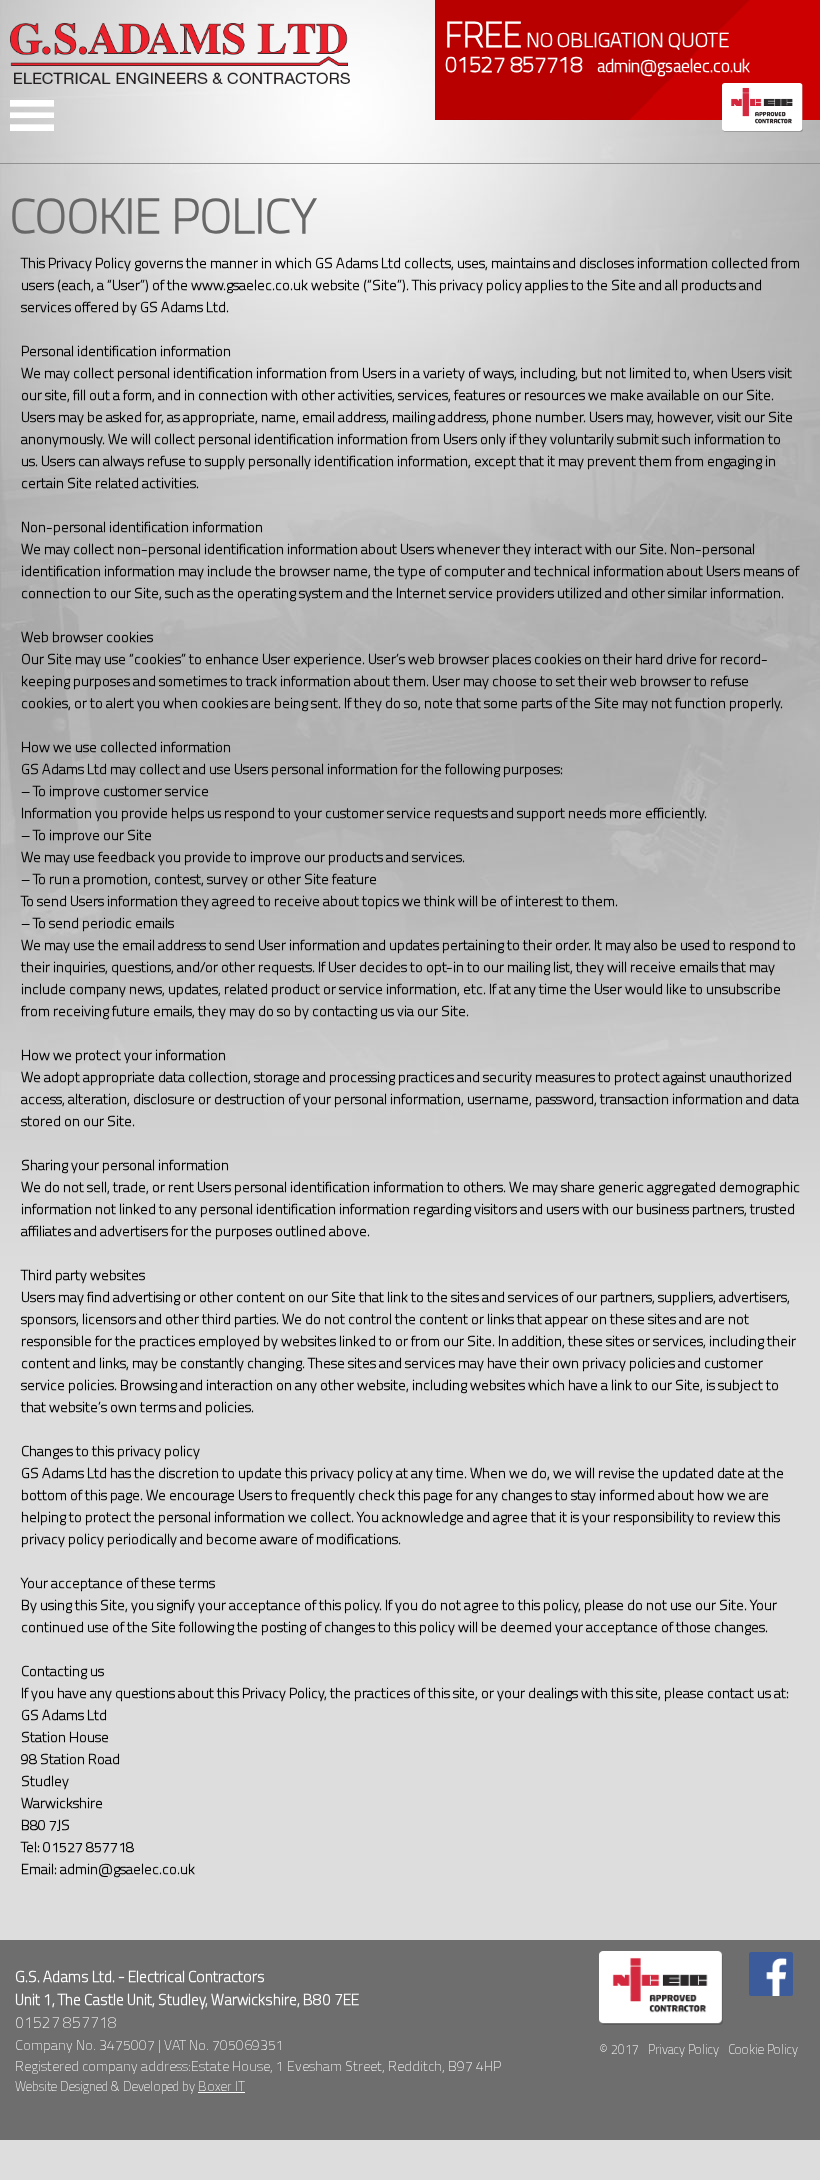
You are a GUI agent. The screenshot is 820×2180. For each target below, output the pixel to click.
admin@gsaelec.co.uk (673, 66)
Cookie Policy (763, 2049)
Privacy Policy (683, 2049)
